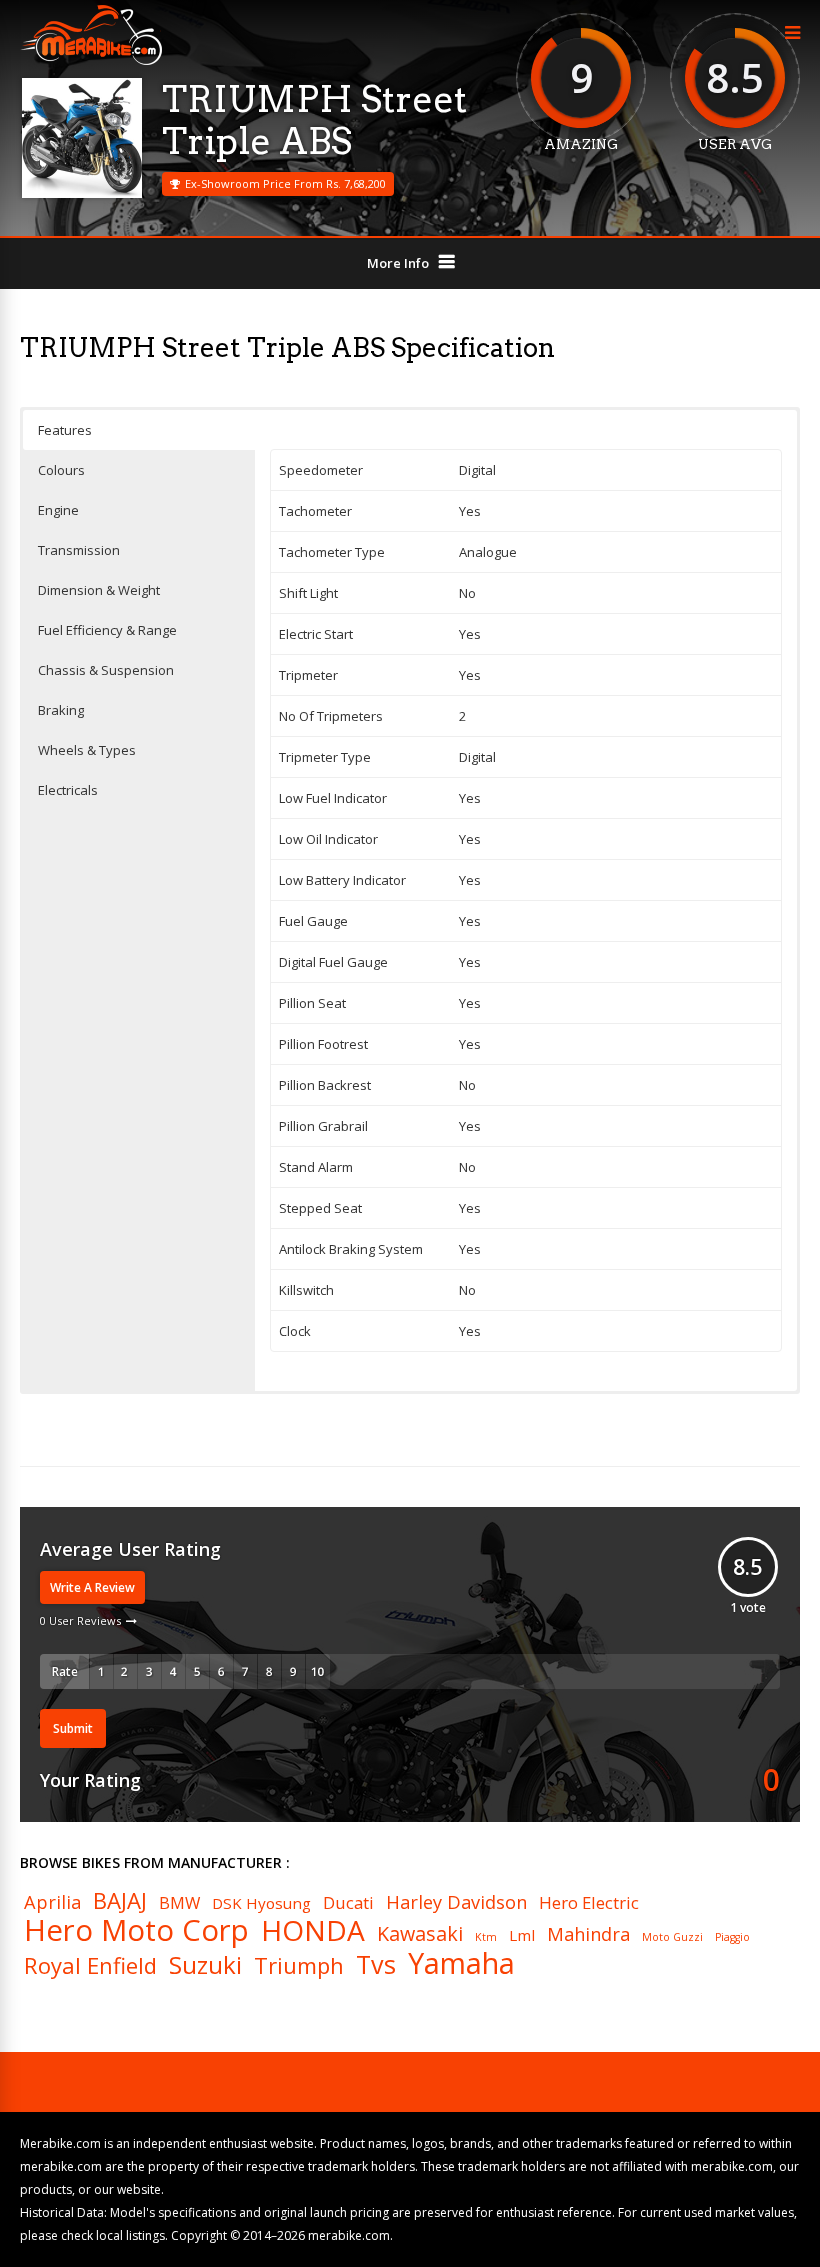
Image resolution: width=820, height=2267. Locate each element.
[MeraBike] (91, 60)
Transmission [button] (79, 550)
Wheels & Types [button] (87, 750)
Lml (522, 1935)
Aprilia (52, 1902)
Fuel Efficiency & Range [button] (107, 630)
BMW (179, 1903)
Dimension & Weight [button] (99, 590)
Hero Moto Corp (136, 1930)
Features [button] (65, 430)
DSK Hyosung (261, 1903)
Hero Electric (589, 1903)
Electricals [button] (68, 790)
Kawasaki (420, 1934)
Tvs (376, 1964)
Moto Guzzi (672, 1937)
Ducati (348, 1903)
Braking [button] (61, 710)
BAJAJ (120, 1900)
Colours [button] (61, 470)
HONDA (313, 1930)
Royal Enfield (90, 1965)
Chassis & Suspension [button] (106, 670)
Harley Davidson (456, 1902)
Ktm (486, 1937)
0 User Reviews (80, 1620)
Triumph (299, 1965)
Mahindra (588, 1934)
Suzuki (205, 1965)
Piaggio (732, 1937)
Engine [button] (58, 510)
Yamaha (461, 1963)
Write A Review (92, 1587)
